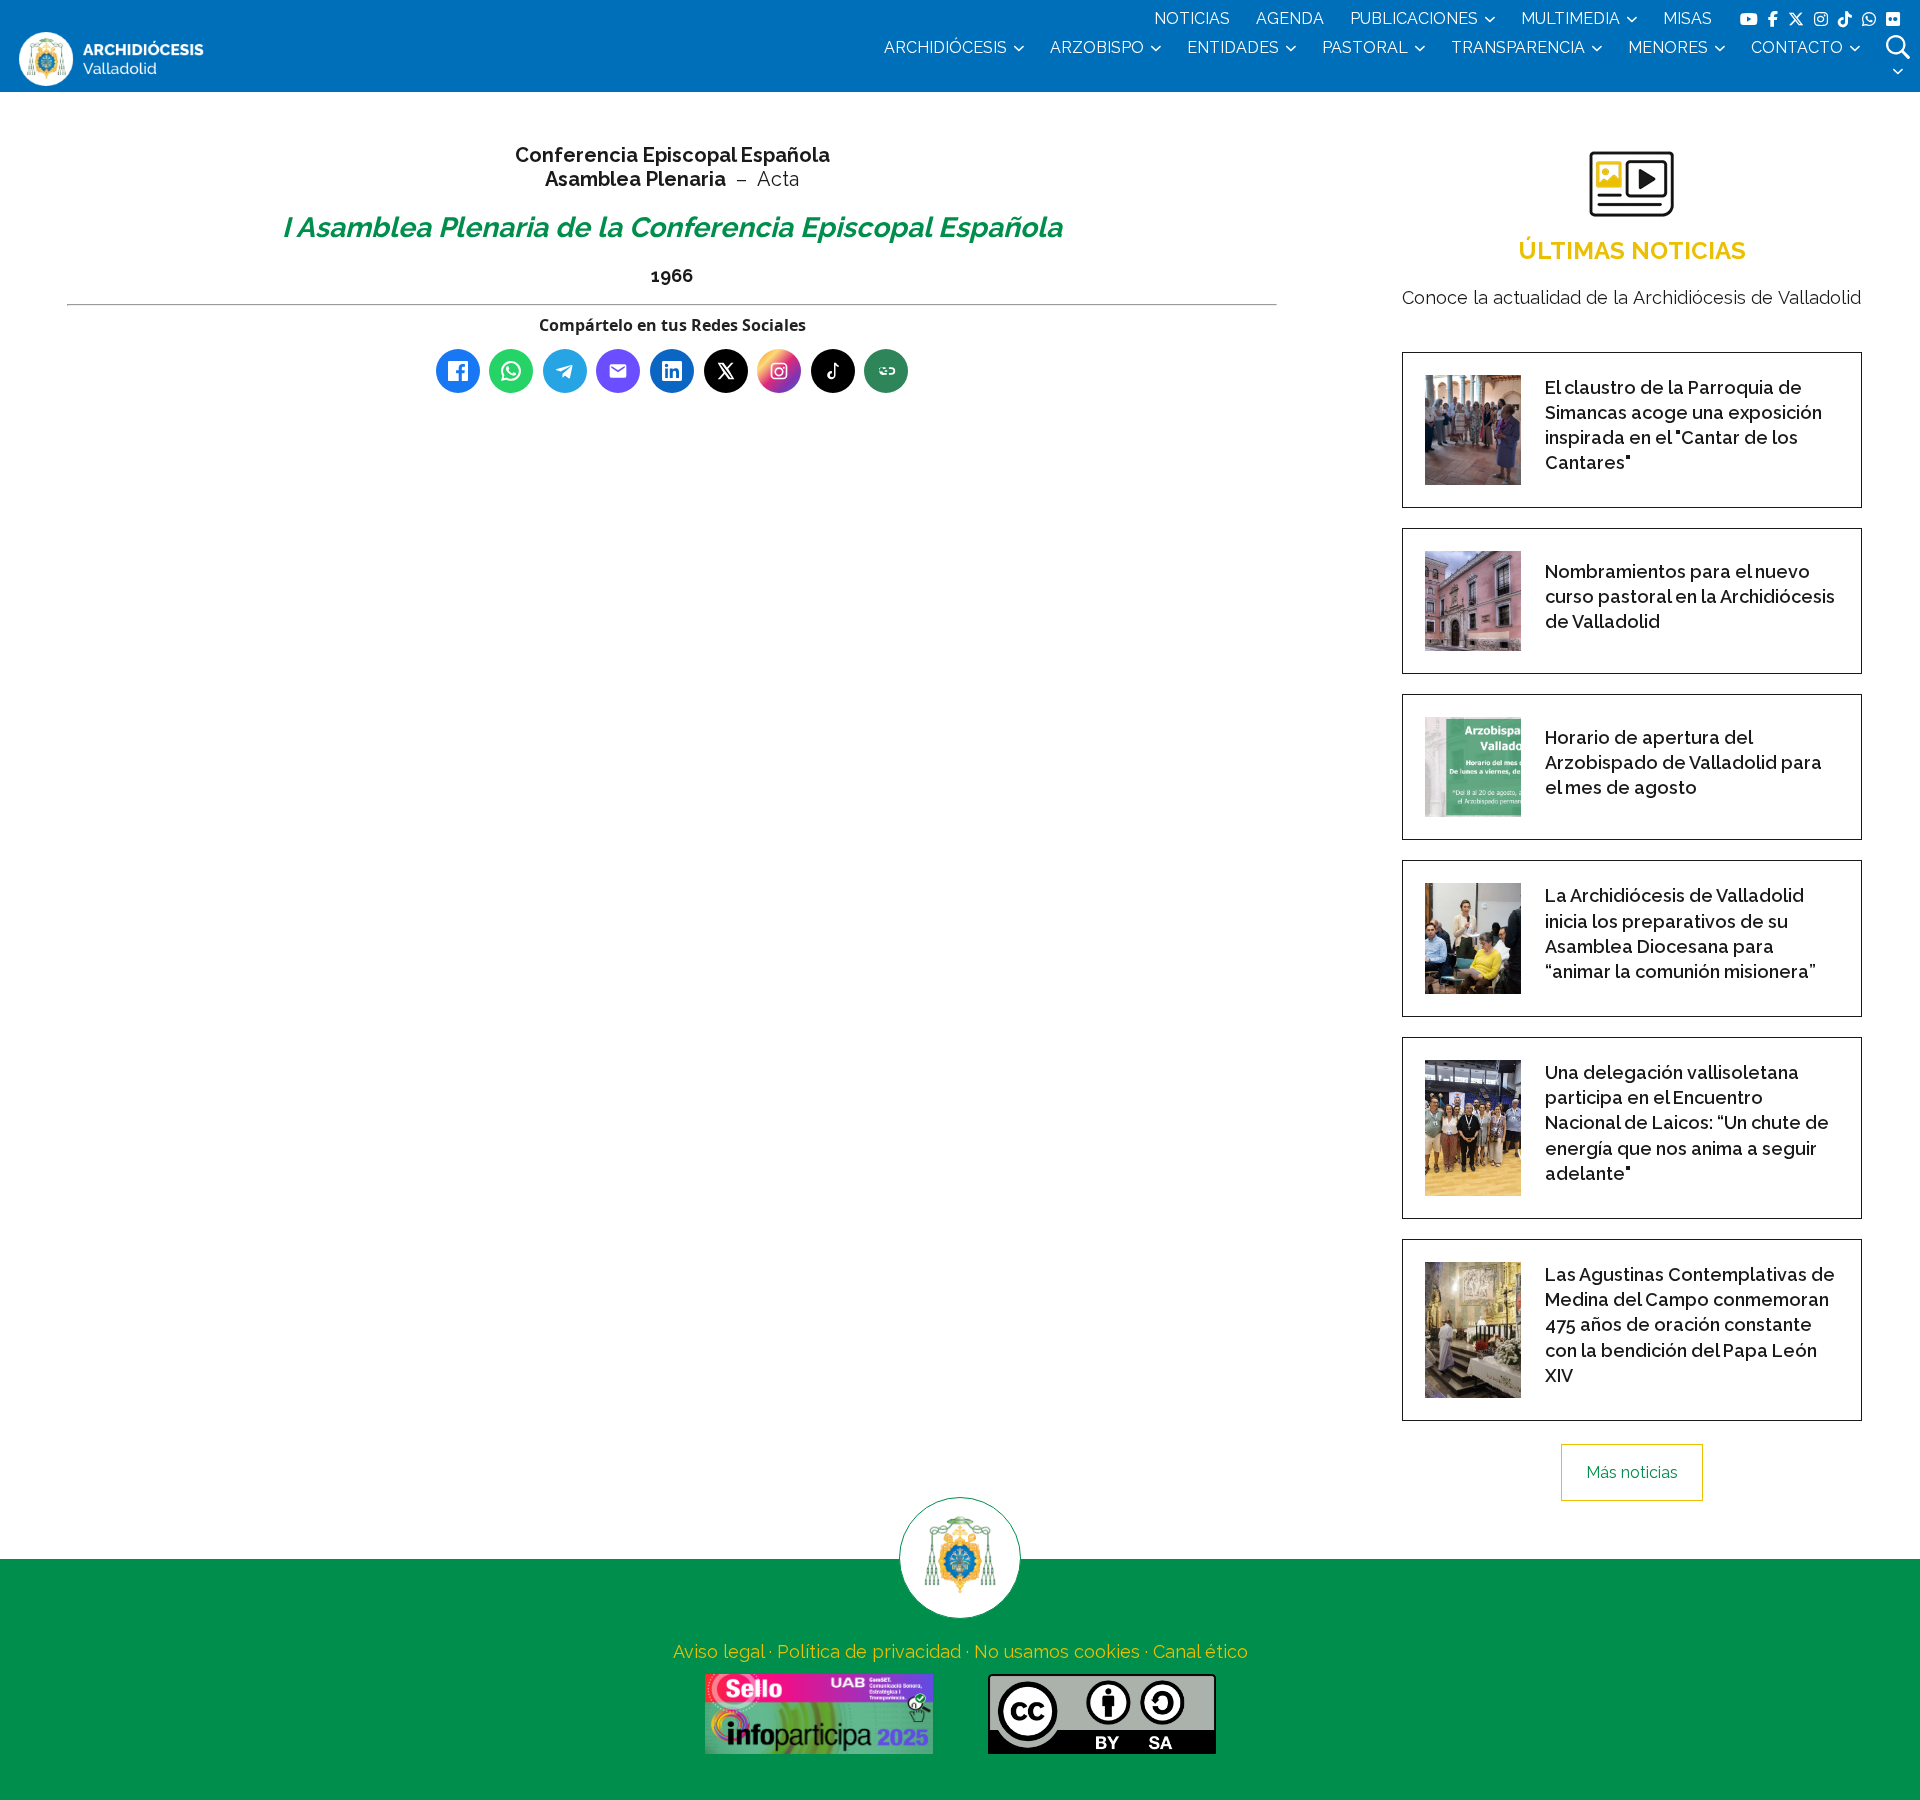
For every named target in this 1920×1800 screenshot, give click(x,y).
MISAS (1687, 18)
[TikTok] (833, 371)
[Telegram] (565, 371)
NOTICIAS (1192, 18)
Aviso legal (718, 1651)
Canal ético (1200, 1651)
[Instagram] (779, 371)
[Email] (618, 371)
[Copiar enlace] (886, 371)
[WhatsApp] (511, 371)
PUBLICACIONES (1414, 18)
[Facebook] (458, 371)
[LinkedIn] (672, 371)
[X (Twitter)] (726, 371)
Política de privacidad (869, 1651)
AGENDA (1290, 18)
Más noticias (1632, 1472)
